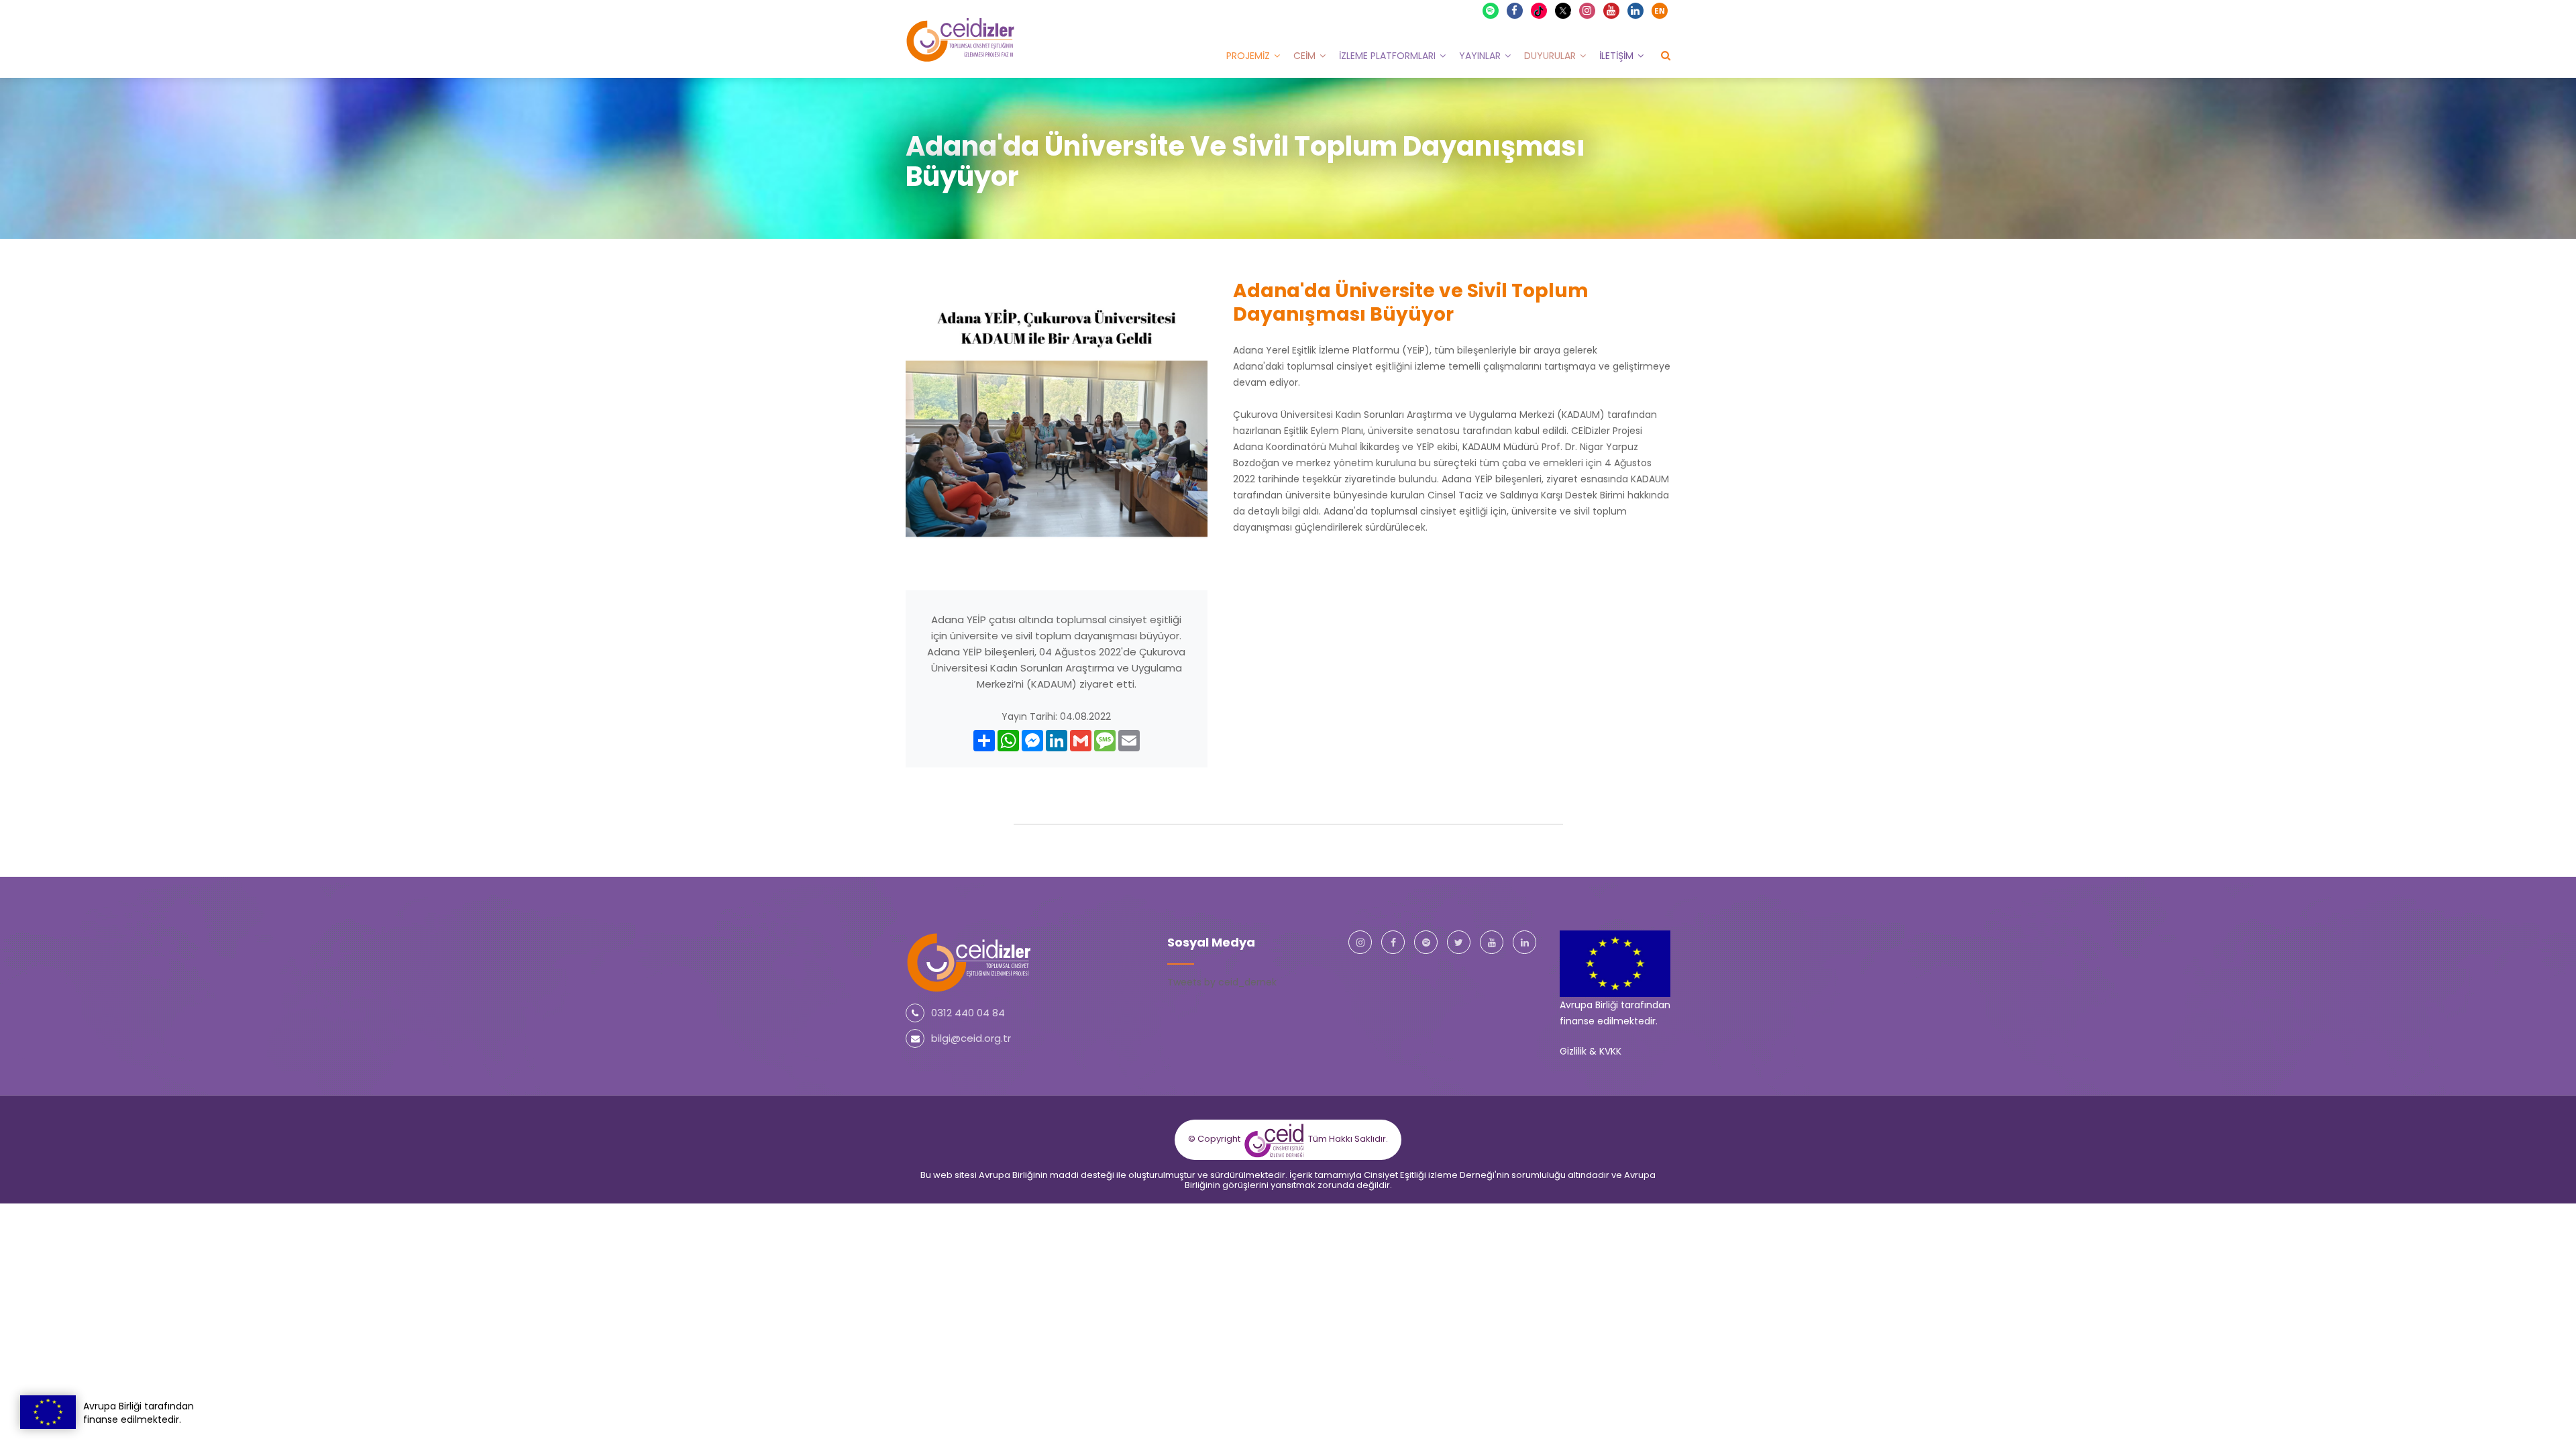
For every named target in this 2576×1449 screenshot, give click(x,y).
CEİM (1304, 56)
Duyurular (1550, 56)
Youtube (1611, 11)
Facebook (1515, 11)
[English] (1660, 11)
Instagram (1587, 11)
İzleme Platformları (1387, 56)
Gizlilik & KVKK (1591, 1051)
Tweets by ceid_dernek (1222, 982)
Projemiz (1248, 56)
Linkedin (1635, 11)
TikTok (1545, 10)
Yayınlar (1480, 56)
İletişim (1616, 56)
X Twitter (1569, 10)
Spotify (1491, 11)
